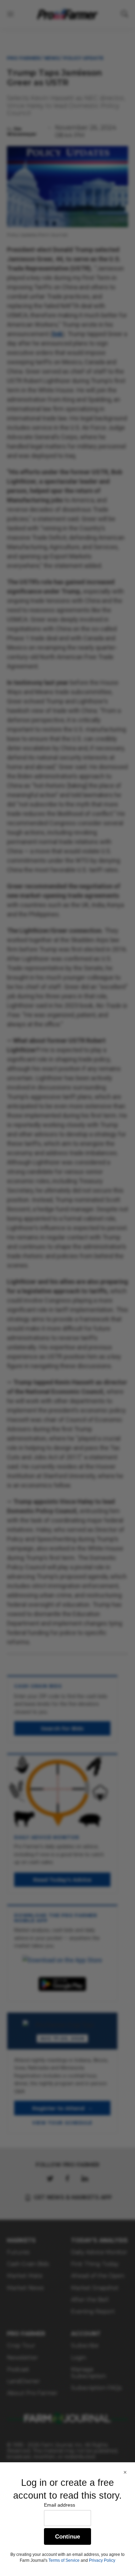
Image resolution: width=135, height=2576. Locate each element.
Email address (60, 2505)
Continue (67, 2537)
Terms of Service (64, 2560)
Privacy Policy (102, 2560)
